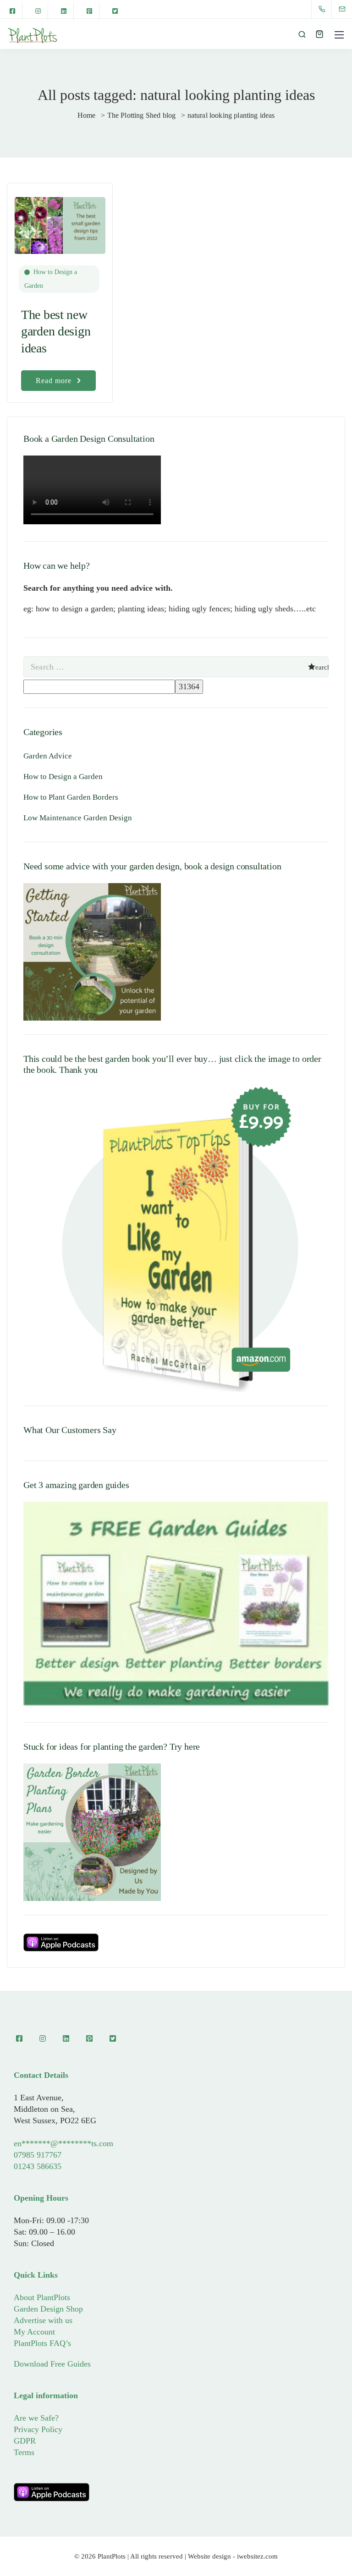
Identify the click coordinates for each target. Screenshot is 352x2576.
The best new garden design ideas (56, 331)
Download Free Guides (52, 2364)
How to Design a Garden (51, 279)
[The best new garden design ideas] (60, 221)
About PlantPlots (42, 2297)
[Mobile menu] (339, 35)
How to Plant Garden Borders (71, 797)
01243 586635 (38, 2166)
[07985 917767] (324, 9)
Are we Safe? (36, 2418)
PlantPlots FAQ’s (42, 2343)
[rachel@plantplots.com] (348, 9)
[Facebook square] (12, 11)
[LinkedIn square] (64, 11)
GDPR (25, 2441)
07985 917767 (38, 2155)
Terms (24, 2452)
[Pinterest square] (89, 11)
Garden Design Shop (48, 2309)
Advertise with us (43, 2320)
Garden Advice (48, 756)
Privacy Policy (38, 2429)
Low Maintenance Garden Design (78, 818)
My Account (34, 2332)
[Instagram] (38, 11)
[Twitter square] (115, 11)
